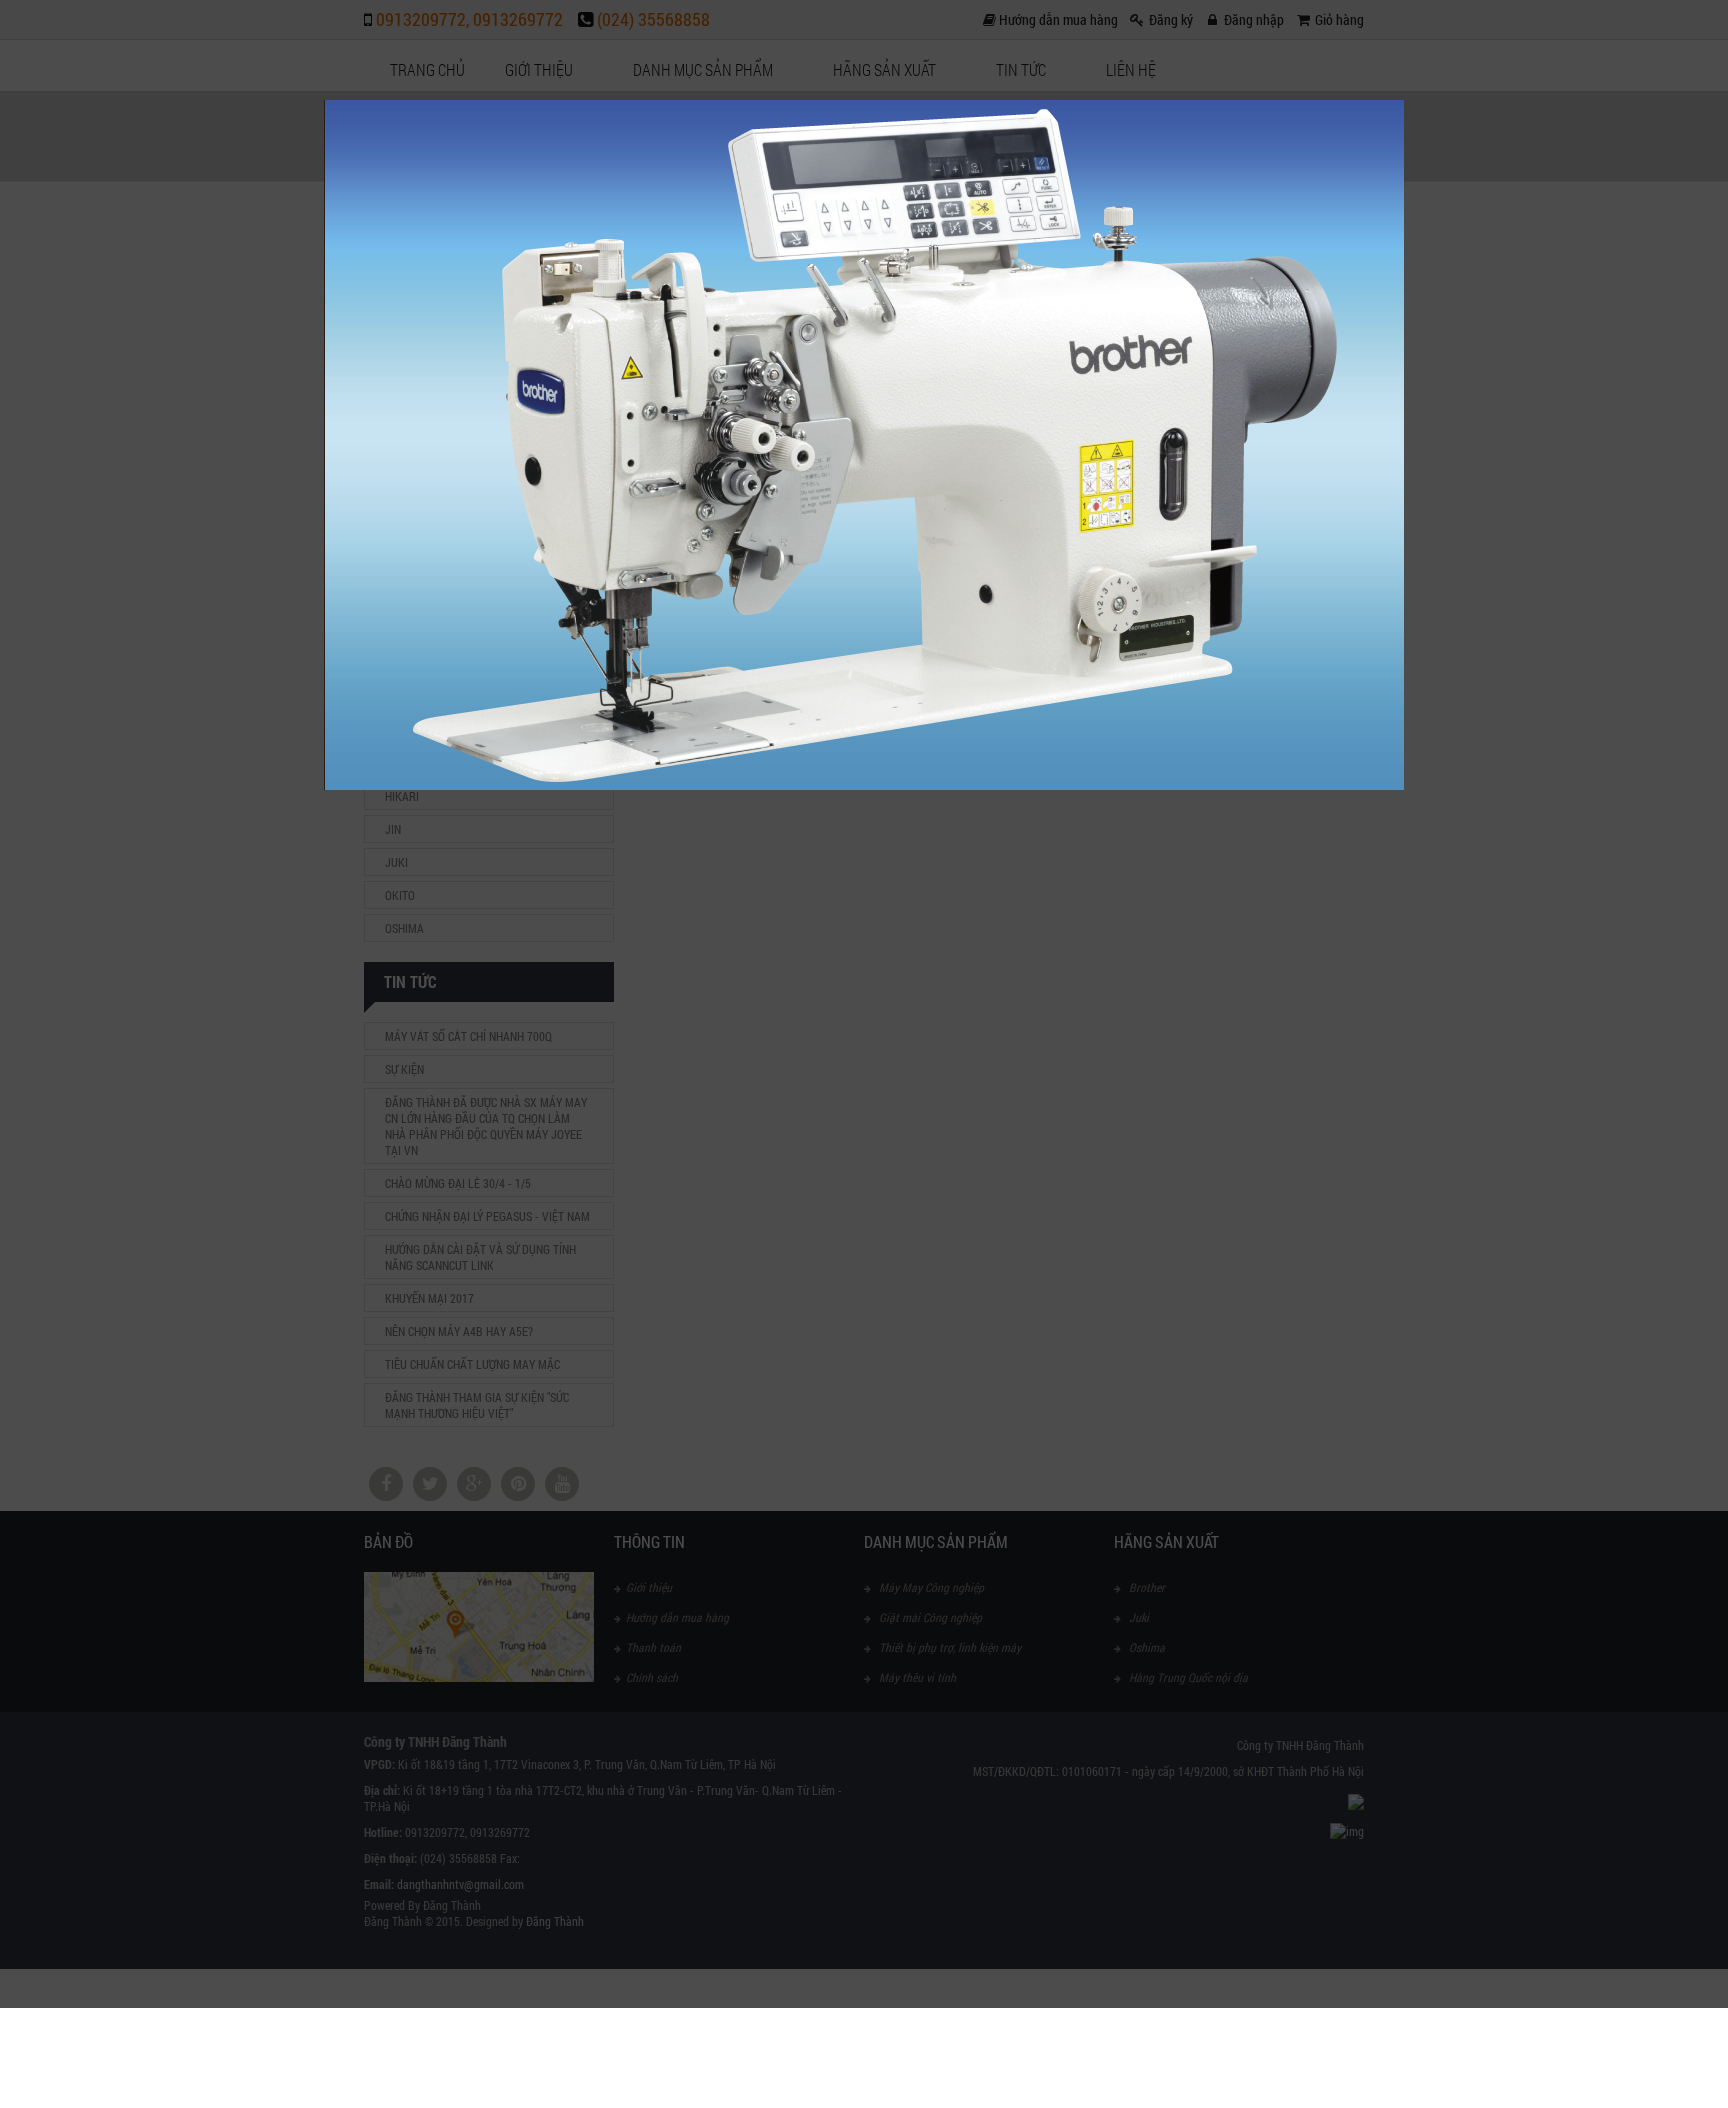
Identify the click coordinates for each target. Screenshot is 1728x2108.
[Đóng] (1404, 100)
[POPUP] (864, 785)
